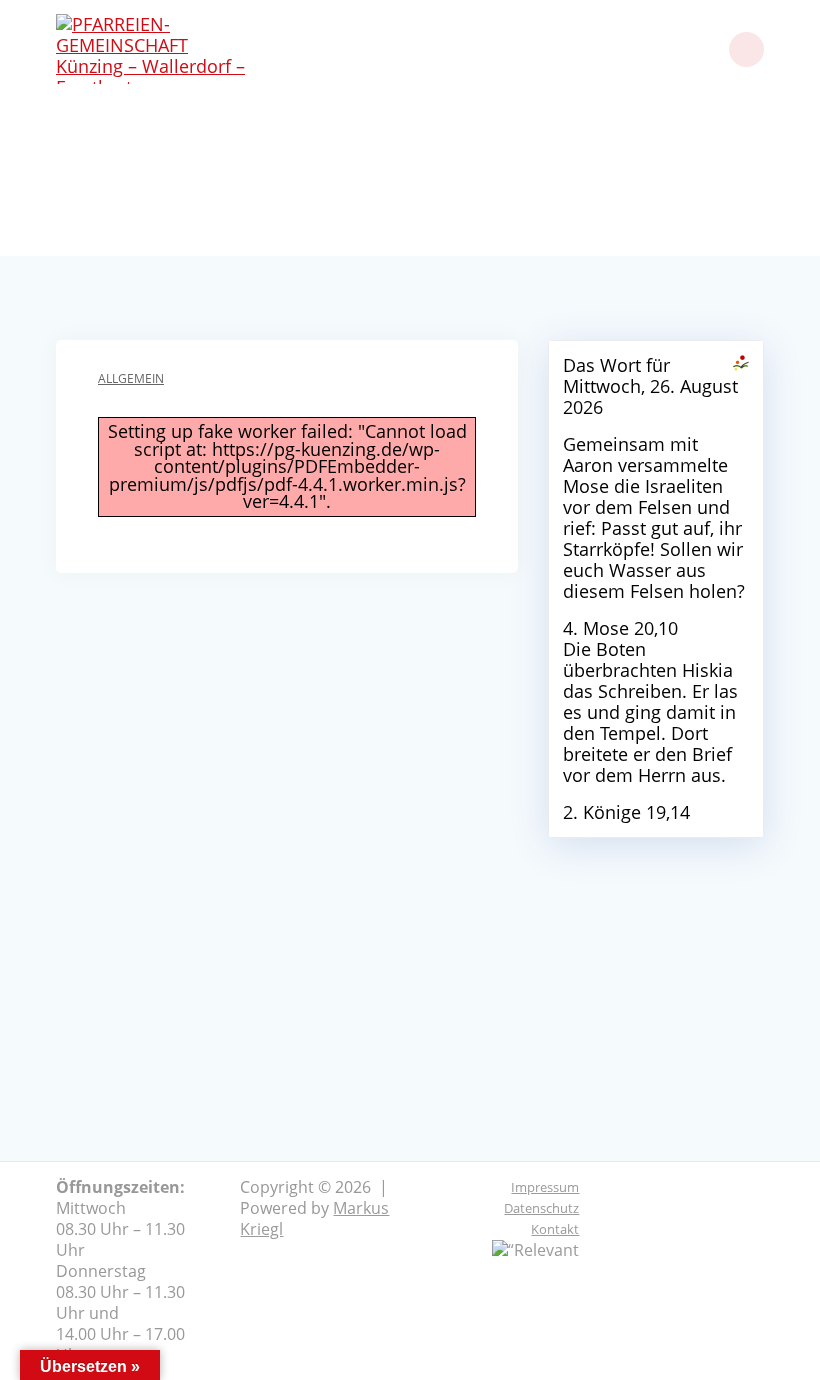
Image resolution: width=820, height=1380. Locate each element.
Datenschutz (541, 1208)
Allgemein (131, 378)
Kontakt (555, 1229)
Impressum (545, 1187)
